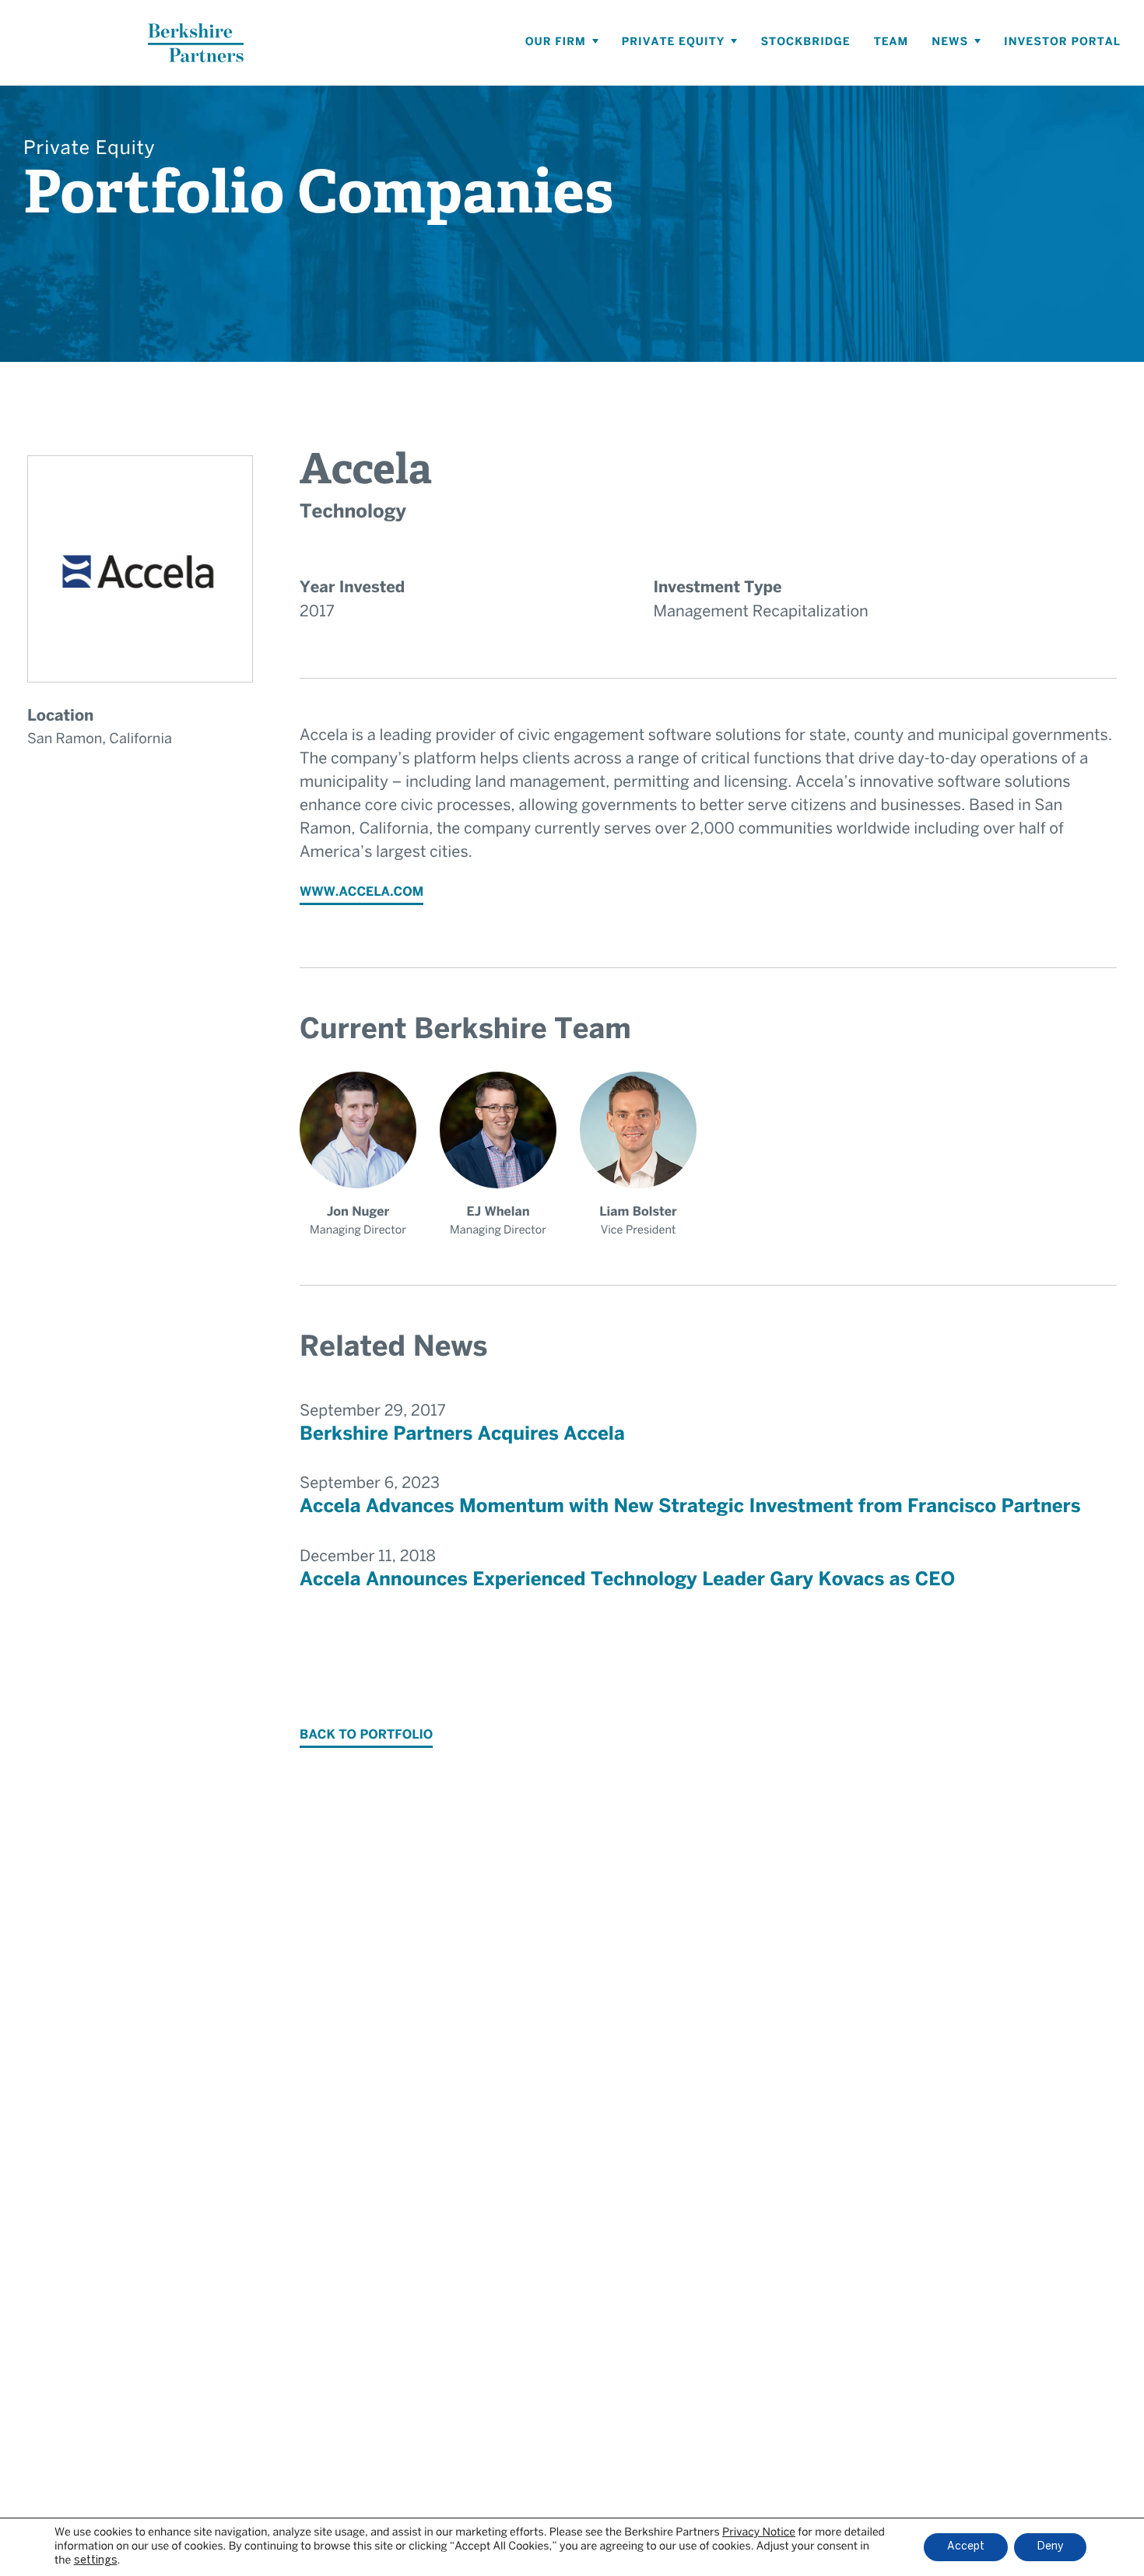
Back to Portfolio (366, 1736)
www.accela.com (361, 893)
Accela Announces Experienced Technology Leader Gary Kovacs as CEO (627, 1580)
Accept (966, 2547)
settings (96, 2561)
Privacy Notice (759, 2533)
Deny (1050, 2547)
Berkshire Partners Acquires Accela (462, 1435)
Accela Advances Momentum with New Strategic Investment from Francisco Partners (690, 1507)
